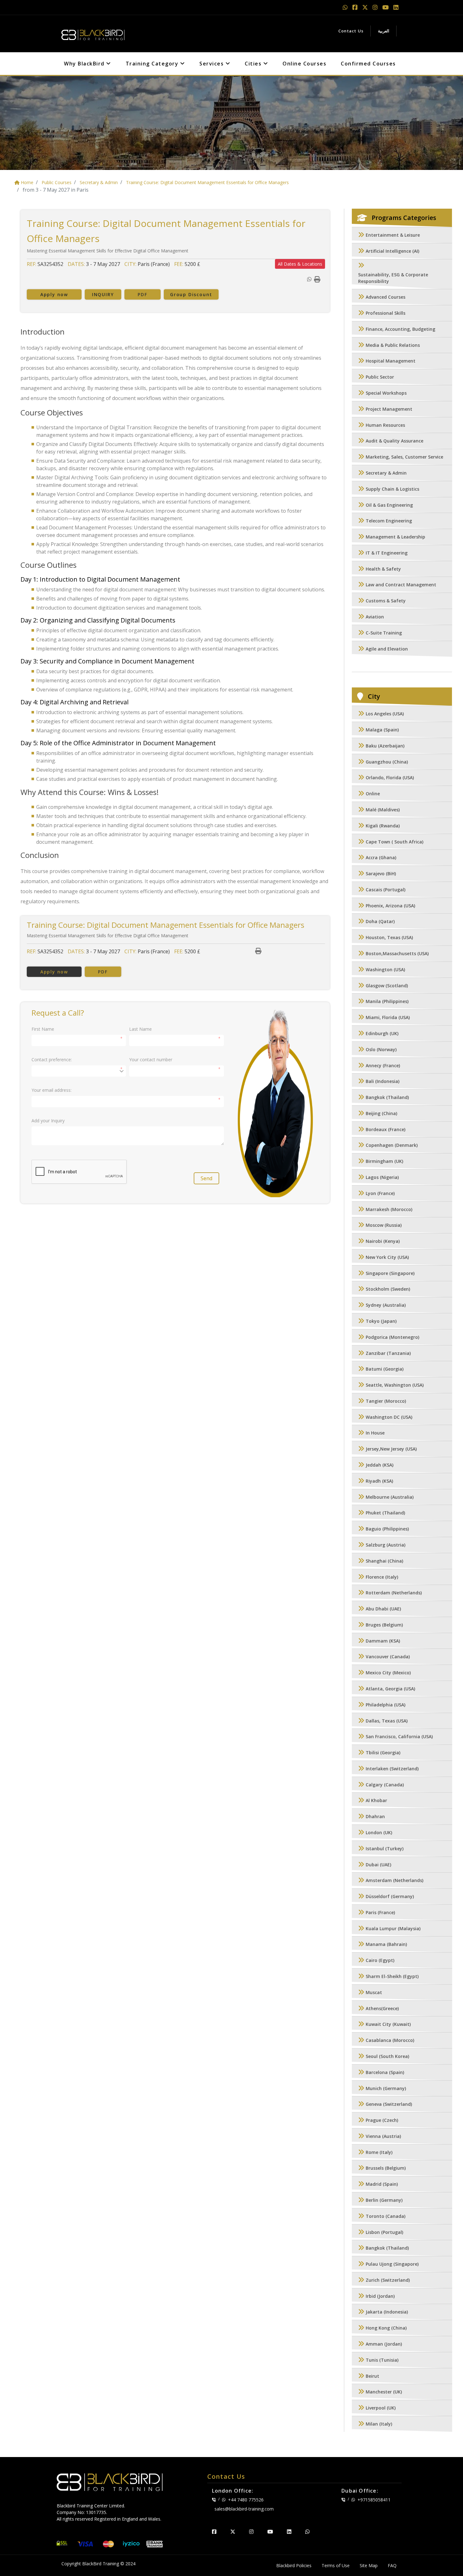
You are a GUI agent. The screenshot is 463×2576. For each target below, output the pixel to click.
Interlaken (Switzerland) (392, 1769)
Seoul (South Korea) (387, 2056)
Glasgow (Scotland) (387, 986)
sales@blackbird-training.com (244, 2509)
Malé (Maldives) (383, 810)
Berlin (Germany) (384, 2200)
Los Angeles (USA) (385, 714)
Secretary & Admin (386, 473)
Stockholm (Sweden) (388, 1289)
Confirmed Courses (368, 64)
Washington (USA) (385, 970)
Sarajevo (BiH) (381, 874)
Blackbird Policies (294, 2565)
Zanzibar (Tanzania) (388, 1353)
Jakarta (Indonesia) (387, 2312)
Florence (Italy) (382, 1577)
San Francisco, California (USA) (399, 1737)
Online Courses (304, 64)
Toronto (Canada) (386, 2216)
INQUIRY (103, 294)
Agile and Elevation (387, 649)
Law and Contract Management (401, 585)
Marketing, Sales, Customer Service (404, 457)
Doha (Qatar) (380, 922)
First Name (43, 1029)
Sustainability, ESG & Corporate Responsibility (393, 278)
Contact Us (351, 31)
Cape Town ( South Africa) (394, 842)
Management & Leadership (395, 537)
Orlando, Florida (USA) (390, 778)
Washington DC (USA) (389, 1417)
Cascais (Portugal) (386, 890)
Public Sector (380, 377)
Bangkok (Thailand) (387, 1097)
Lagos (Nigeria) (382, 1177)
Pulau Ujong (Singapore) (392, 2264)
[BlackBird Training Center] (93, 33)
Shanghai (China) (384, 1561)
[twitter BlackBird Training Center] (233, 2532)
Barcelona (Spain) (385, 2072)
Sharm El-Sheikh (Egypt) (392, 1976)
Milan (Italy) (379, 2424)
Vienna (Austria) (383, 2136)
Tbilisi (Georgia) (383, 1753)
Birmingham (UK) (384, 1161)
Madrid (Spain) (382, 2184)
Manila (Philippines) (387, 1002)
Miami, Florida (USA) (388, 1018)
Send (206, 1178)
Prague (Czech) (382, 2120)
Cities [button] (254, 64)
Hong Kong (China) (386, 2328)
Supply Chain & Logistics (392, 489)
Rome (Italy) (379, 2152)
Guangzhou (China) (387, 762)
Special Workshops (386, 393)
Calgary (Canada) (385, 1785)
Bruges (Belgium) (384, 1625)
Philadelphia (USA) (386, 1705)
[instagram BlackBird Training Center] (251, 2532)
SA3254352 (50, 264)
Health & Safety (383, 569)
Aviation (375, 617)
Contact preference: (52, 1060)
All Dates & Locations (300, 264)
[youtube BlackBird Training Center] (270, 2532)
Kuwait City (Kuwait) (388, 2024)
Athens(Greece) (382, 2008)
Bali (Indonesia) (383, 1082)
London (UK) (379, 1832)
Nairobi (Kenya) (383, 1241)
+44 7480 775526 (246, 2500)
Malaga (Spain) (382, 730)
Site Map (369, 2565)
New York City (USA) (387, 1257)
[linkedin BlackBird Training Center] (289, 2532)
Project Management (389, 409)
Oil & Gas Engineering (389, 505)
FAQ (392, 2565)
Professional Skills (386, 313)
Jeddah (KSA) (380, 1465)
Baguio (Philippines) (387, 1529)
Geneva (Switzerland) (389, 2104)
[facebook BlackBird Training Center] (214, 2532)
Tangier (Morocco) (386, 1401)
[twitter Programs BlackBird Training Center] (366, 7)
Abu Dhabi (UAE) (383, 1609)
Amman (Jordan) (384, 2344)
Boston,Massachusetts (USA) (397, 953)
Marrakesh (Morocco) (389, 1209)
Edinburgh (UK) (382, 1033)
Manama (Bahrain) (386, 1945)
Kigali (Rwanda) (383, 826)
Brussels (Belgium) (386, 2168)
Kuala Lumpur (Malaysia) (393, 1928)
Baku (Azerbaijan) (385, 746)
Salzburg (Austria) (386, 1545)
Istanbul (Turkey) (385, 1849)
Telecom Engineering (389, 521)
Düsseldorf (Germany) (390, 1897)
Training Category (153, 64)
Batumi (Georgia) (385, 1369)
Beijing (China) (381, 1113)
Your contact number (151, 1060)
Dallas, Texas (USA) (387, 1721)
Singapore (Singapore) (390, 1273)
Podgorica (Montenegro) (392, 1337)
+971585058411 (374, 2500)
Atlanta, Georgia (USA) (390, 1689)
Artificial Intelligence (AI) (392, 251)
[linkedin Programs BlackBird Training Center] (396, 7)
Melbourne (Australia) (390, 1497)
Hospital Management (391, 361)
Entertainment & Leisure (393, 235)
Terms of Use (336, 2565)
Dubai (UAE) (378, 1865)
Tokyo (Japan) (381, 1321)
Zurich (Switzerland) (388, 2280)
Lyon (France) (380, 1193)
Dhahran (375, 1817)
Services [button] (212, 64)
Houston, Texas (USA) (389, 938)
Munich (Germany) (386, 2088)
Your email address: (51, 1090)
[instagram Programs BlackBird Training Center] (376, 7)
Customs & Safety (386, 601)
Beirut (372, 2376)
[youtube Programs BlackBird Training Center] (386, 7)
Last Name (140, 1029)
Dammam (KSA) (383, 1641)
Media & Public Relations (393, 345)
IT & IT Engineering (387, 553)
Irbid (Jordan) (380, 2296)
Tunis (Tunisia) (382, 2360)
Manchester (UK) (384, 2392)
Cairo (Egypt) (380, 1961)
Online (373, 794)
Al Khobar (376, 1801)
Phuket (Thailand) (385, 1513)
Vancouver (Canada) (388, 1657)
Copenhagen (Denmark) (392, 1145)
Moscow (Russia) (384, 1225)
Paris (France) (380, 1912)
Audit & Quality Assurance (394, 441)
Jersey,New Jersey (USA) (391, 1449)
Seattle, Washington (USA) (395, 1385)
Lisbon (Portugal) (384, 2232)
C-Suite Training (384, 633)
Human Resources (385, 425)
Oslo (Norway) (381, 1049)
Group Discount (191, 294)
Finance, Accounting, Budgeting (400, 329)
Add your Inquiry (48, 1121)
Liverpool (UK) (381, 2408)
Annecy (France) (383, 1065)
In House (375, 1433)
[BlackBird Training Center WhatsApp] (346, 7)
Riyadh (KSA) (379, 1481)
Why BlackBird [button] (85, 64)
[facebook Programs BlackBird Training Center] (356, 7)
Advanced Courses (386, 297)
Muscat (374, 1992)
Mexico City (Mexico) (388, 1673)
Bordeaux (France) (386, 1129)
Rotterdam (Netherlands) (394, 1593)
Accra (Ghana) (381, 858)
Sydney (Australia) (386, 1305)
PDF (142, 294)
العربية (384, 31)
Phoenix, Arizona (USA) (390, 906)
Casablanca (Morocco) (390, 2041)
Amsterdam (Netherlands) (394, 1881)
